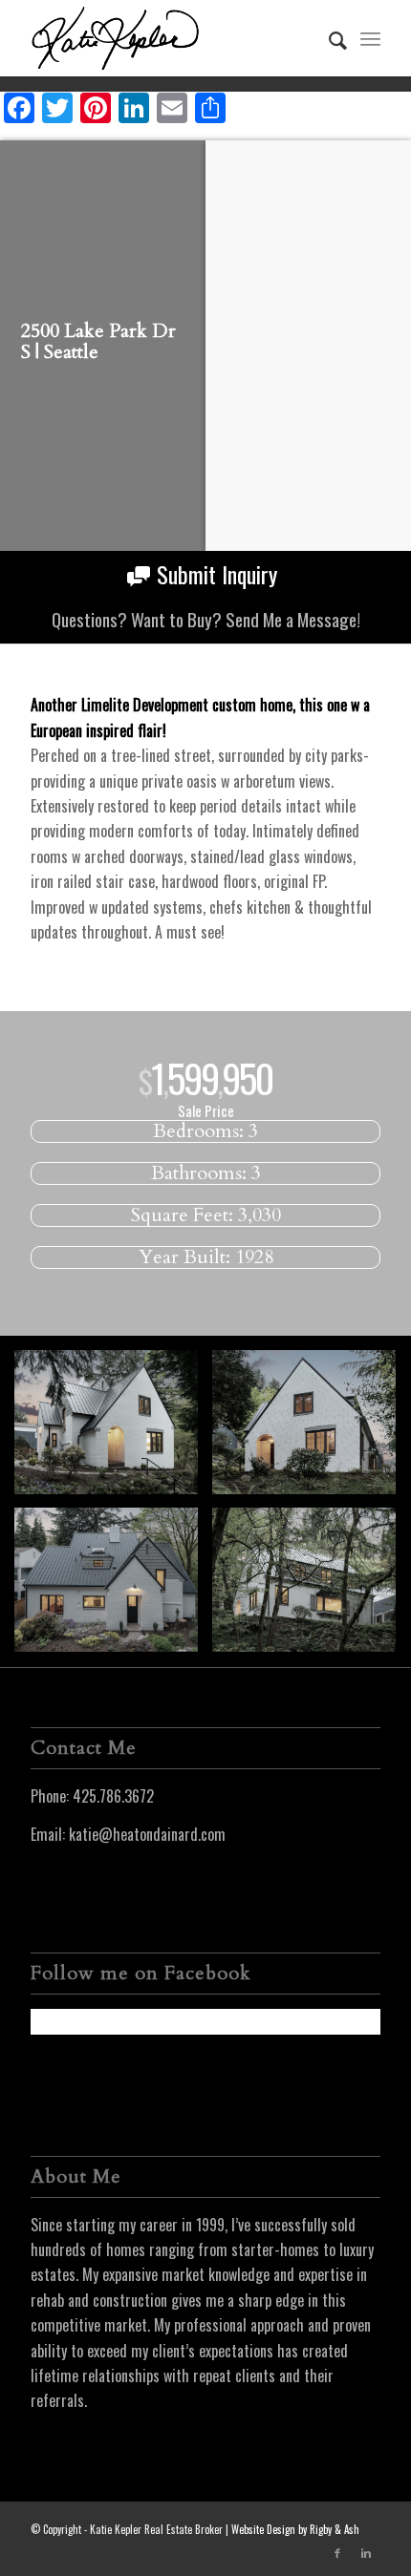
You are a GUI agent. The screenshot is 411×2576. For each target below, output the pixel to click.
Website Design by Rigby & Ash (295, 2529)
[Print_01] (311, 1587)
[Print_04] (113, 1587)
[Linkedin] (366, 2552)
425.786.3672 (113, 1796)
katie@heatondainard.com (147, 1834)
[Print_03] (113, 1429)
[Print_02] (311, 1429)
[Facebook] (337, 2552)
